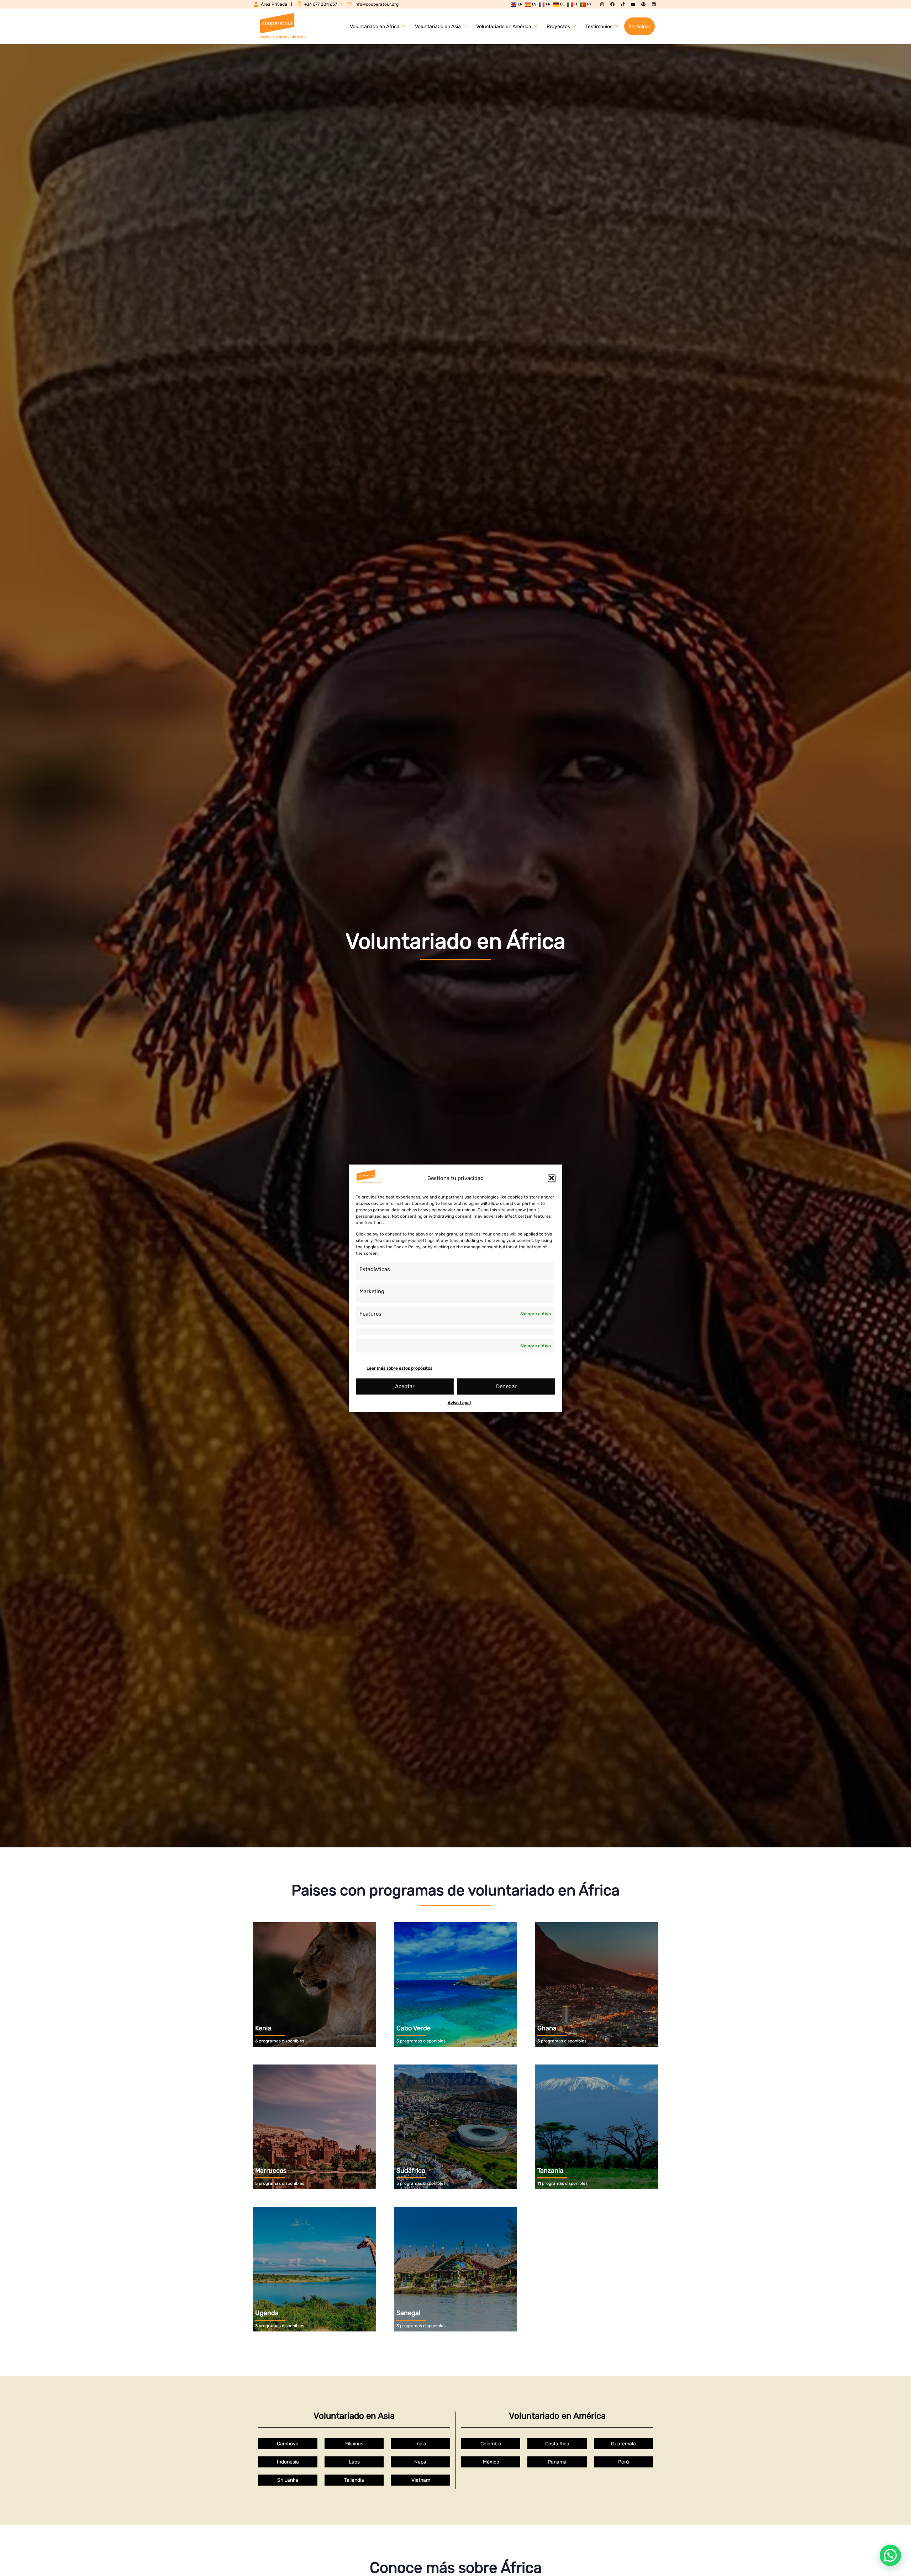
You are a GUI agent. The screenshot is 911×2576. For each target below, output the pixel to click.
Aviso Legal (459, 1402)
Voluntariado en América (504, 27)
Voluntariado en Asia (438, 27)
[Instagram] (602, 4)
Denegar (506, 1386)
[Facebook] (612, 4)
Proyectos (558, 27)
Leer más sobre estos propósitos (399, 1368)
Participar (639, 27)
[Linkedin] (654, 4)
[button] (552, 1178)
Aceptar (405, 1386)
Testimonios (599, 27)
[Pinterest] (643, 4)
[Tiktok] (623, 4)
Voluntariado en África (375, 27)
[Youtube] (633, 4)
